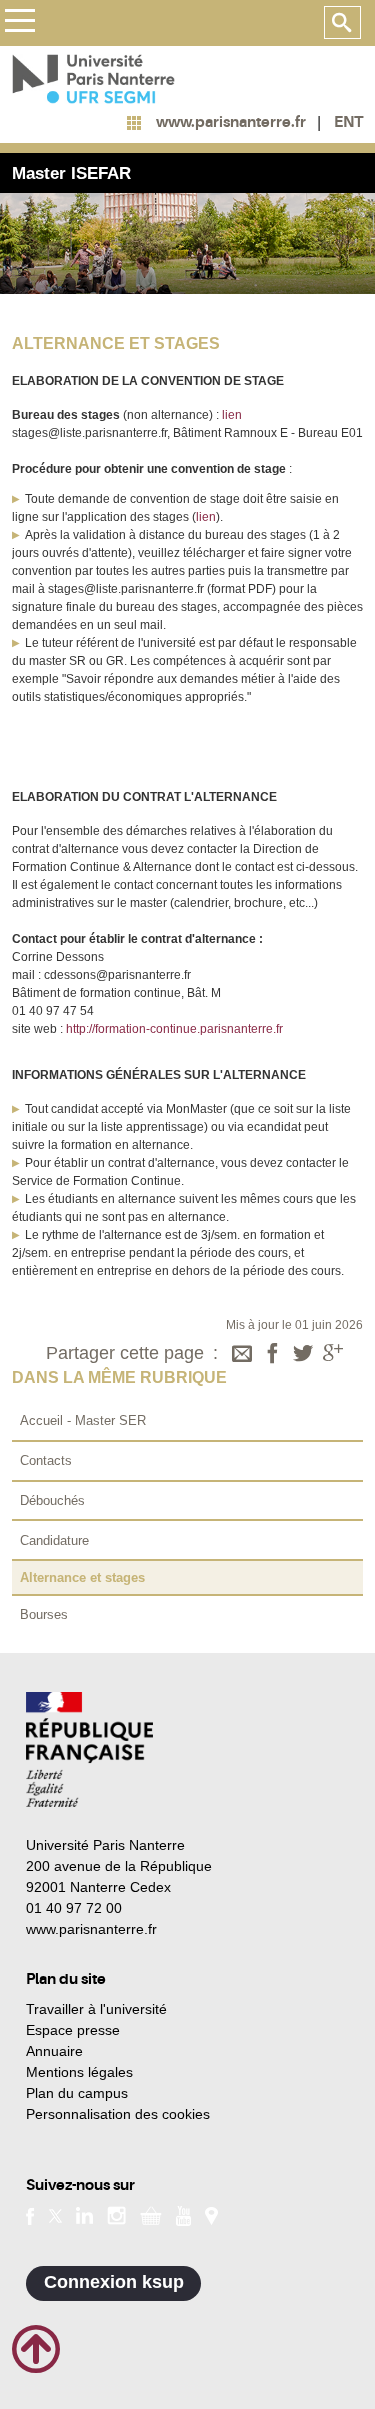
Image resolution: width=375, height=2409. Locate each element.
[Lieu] (211, 2215)
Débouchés (52, 1500)
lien (230, 415)
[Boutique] (151, 2215)
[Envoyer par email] (242, 1355)
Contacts (46, 1460)
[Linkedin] (84, 2215)
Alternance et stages (82, 1577)
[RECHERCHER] (342, 23)
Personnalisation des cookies (118, 2114)
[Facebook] (273, 1355)
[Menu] (19, 23)
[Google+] (333, 1355)
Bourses (44, 1614)
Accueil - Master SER (83, 1420)
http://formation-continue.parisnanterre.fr (174, 1029)
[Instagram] (116, 2215)
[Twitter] (303, 1355)
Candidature (54, 1540)
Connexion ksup (114, 2282)
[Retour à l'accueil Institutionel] (89, 1749)
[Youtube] (183, 2214)
